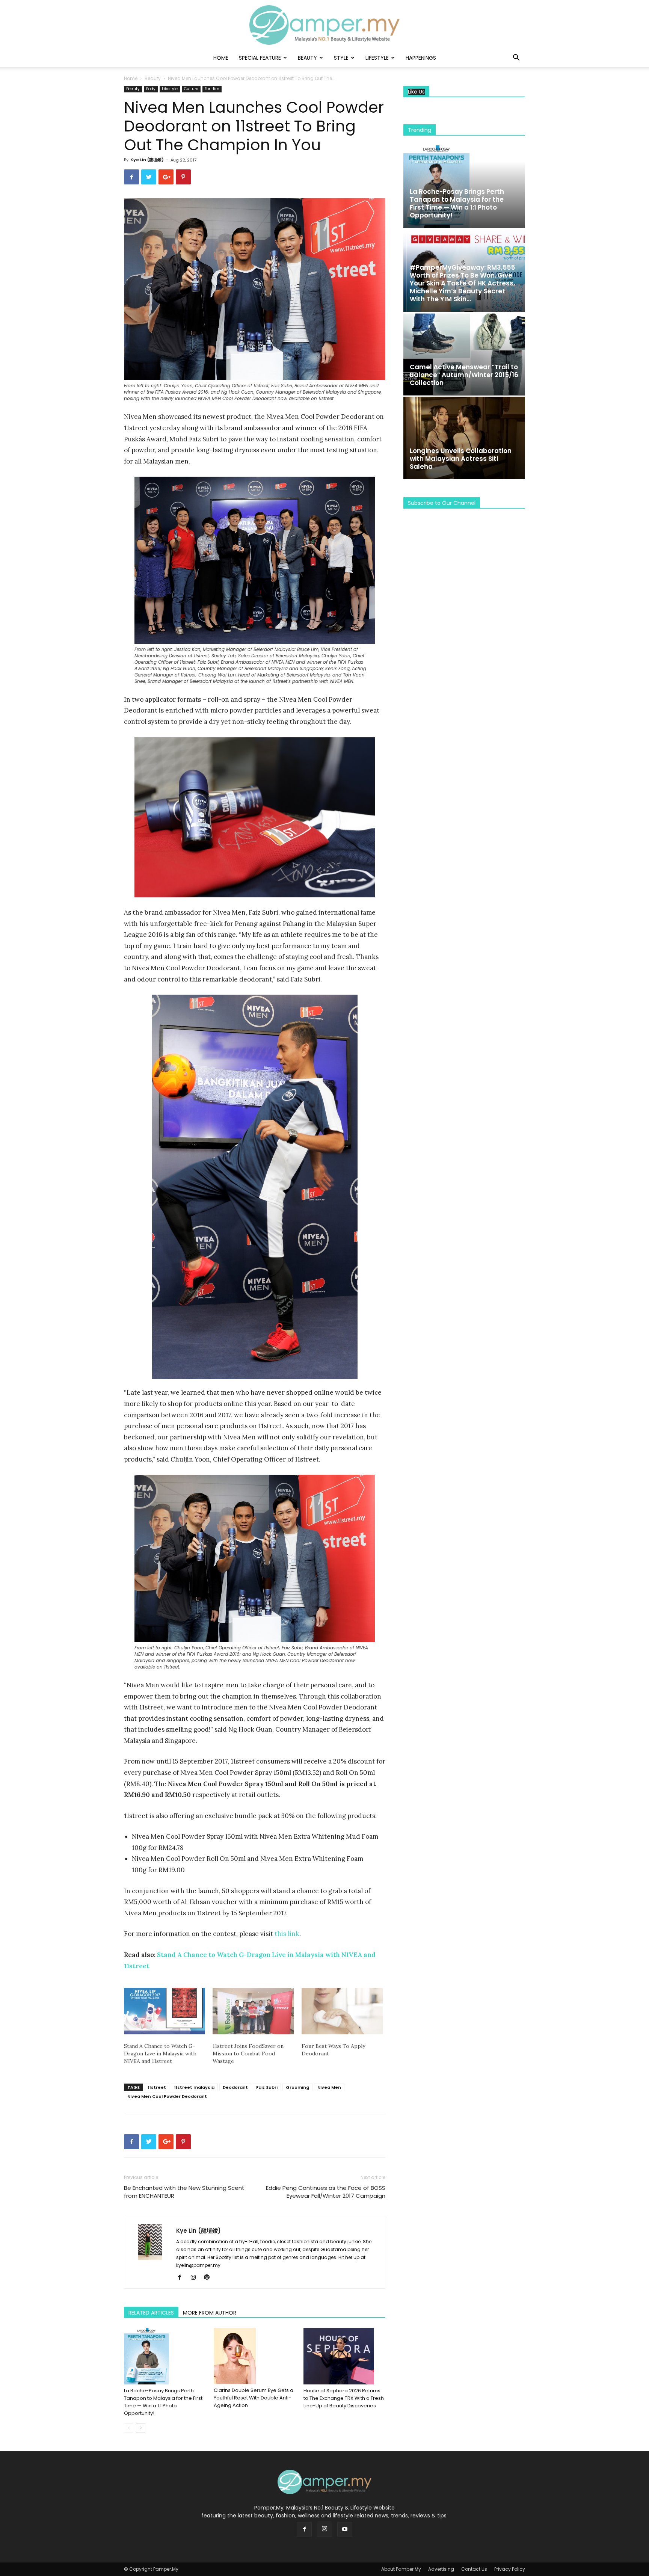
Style (341, 58)
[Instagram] (196, 2278)
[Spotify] (209, 2278)
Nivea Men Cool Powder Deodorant (167, 2096)
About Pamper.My (401, 2569)
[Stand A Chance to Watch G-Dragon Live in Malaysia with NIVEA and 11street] (165, 2011)
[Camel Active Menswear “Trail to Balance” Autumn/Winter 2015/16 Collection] (464, 354)
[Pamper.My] (324, 25)
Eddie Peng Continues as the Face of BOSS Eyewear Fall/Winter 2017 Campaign (326, 2192)
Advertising (441, 2569)
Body (151, 89)
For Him (212, 89)
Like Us (416, 92)
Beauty (307, 58)
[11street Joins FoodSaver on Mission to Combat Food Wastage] (253, 2011)
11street (157, 2087)
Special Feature (260, 58)
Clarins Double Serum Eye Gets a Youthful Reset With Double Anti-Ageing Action (254, 2398)
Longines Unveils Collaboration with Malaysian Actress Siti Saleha (461, 459)
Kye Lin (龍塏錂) (147, 160)
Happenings (421, 58)
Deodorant (235, 2087)
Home (221, 58)
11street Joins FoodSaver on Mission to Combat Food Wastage (248, 2054)
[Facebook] (182, 2278)
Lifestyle (377, 58)
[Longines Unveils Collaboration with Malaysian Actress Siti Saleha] (464, 438)
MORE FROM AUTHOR (210, 2313)
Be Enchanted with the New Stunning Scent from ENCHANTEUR (184, 2192)
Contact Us (474, 2569)
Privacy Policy (510, 2569)
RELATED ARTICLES (151, 2313)
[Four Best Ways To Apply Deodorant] (342, 2011)
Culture (191, 89)
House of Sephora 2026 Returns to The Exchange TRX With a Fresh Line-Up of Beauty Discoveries (344, 2398)
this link (287, 1934)
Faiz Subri (267, 2087)
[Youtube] (345, 2529)
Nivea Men (329, 2087)
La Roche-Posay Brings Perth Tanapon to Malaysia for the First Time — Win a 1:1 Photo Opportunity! (163, 2402)
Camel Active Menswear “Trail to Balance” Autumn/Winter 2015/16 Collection (464, 375)
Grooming (297, 2087)
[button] (516, 58)
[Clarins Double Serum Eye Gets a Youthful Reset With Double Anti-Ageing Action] (255, 2356)
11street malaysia (194, 2087)
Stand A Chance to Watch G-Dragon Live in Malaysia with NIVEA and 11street (160, 2054)
